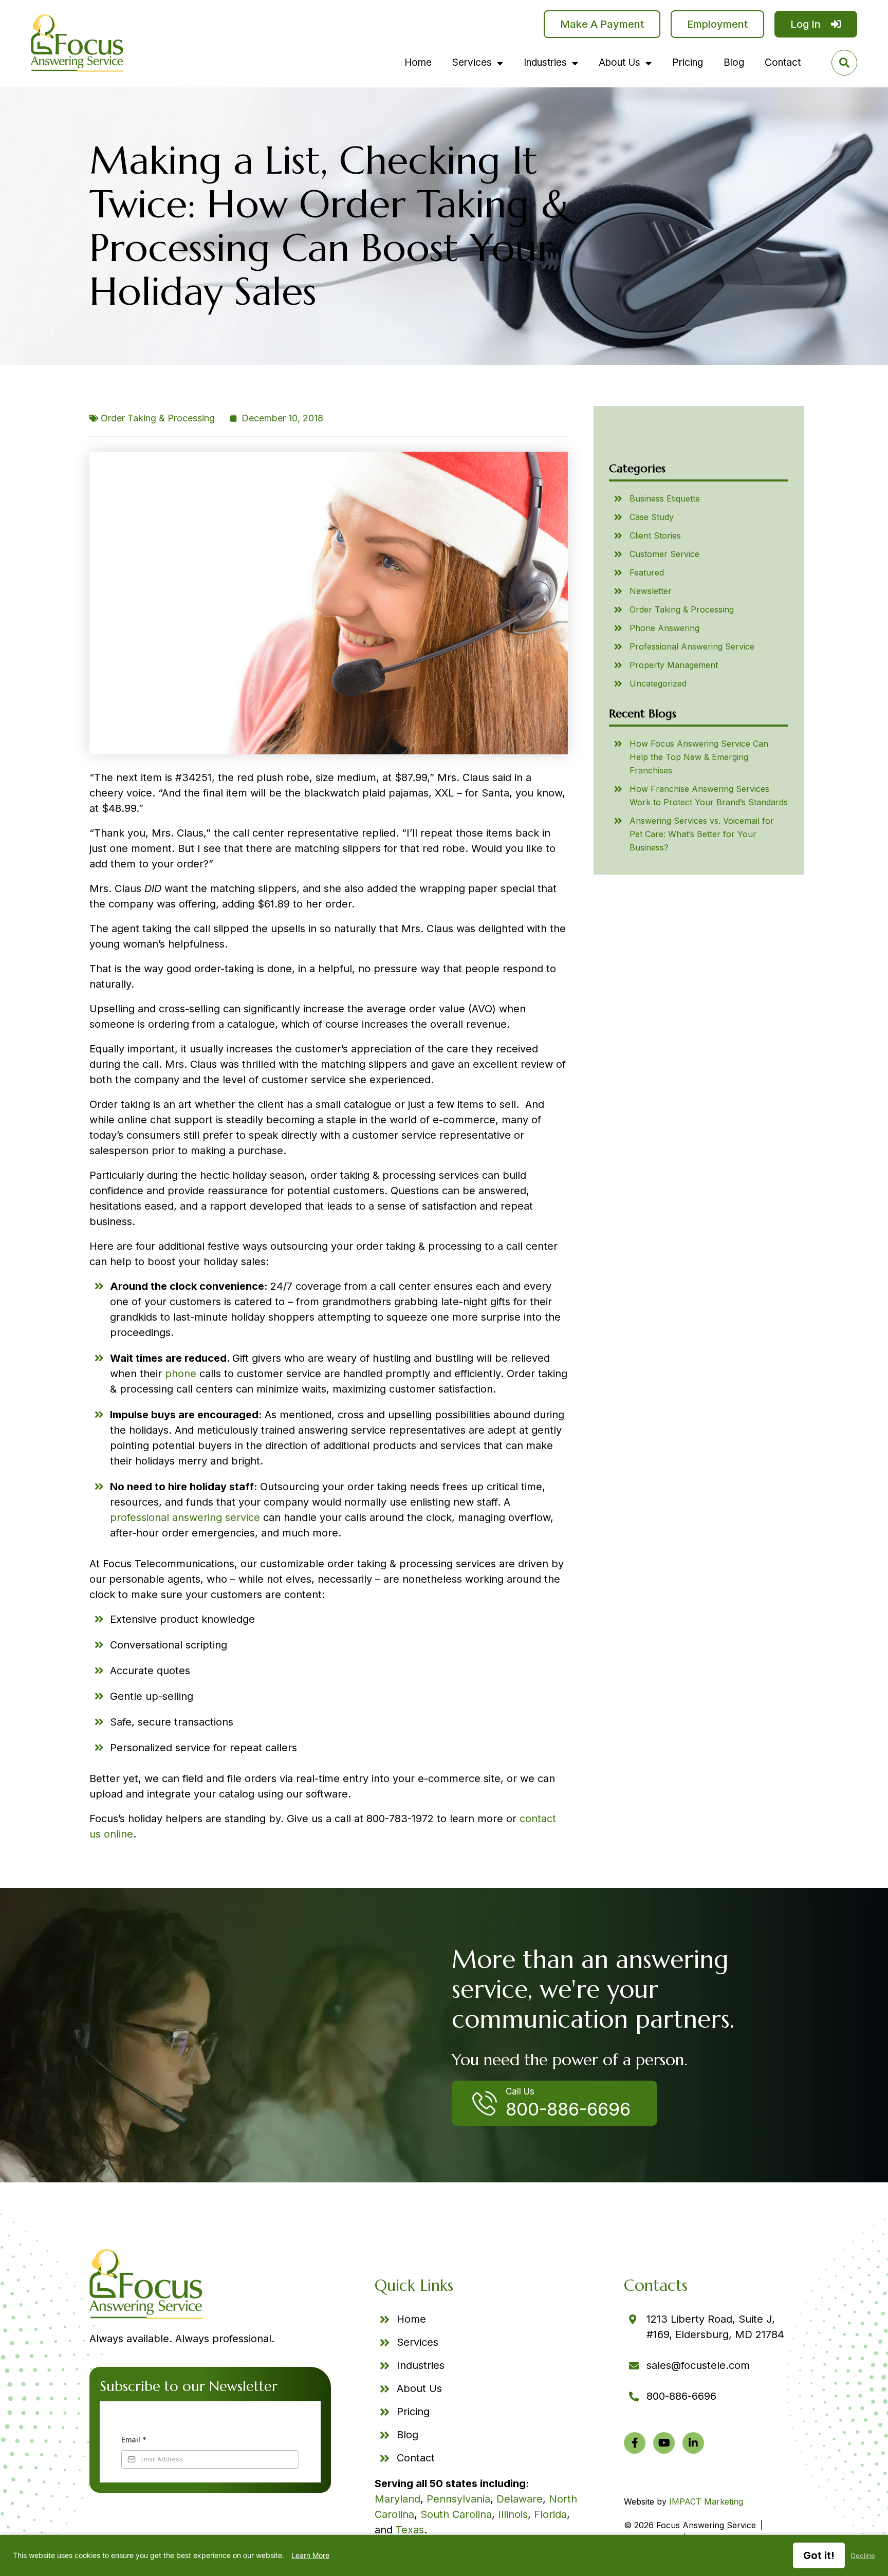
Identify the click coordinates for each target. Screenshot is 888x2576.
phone (181, 1374)
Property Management (674, 665)
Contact (783, 62)
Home (418, 62)
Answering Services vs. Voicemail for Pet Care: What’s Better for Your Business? (702, 834)
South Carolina (456, 2514)
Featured (647, 572)
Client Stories (655, 535)
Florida (550, 2514)
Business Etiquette (665, 498)
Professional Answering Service (692, 646)
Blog (734, 62)
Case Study (652, 517)
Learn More (310, 2555)
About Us (619, 62)
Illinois (513, 2514)
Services (472, 62)
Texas (410, 2530)
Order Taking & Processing (158, 418)
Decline (863, 2555)
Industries (545, 62)
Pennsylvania (458, 2499)
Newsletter (651, 591)
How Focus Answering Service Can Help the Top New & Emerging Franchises (699, 757)
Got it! (819, 2555)
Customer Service (664, 554)
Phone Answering (664, 628)
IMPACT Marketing (706, 2501)
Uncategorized (658, 683)
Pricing (688, 62)
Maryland (397, 2499)
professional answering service (185, 1517)
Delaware (520, 2499)
